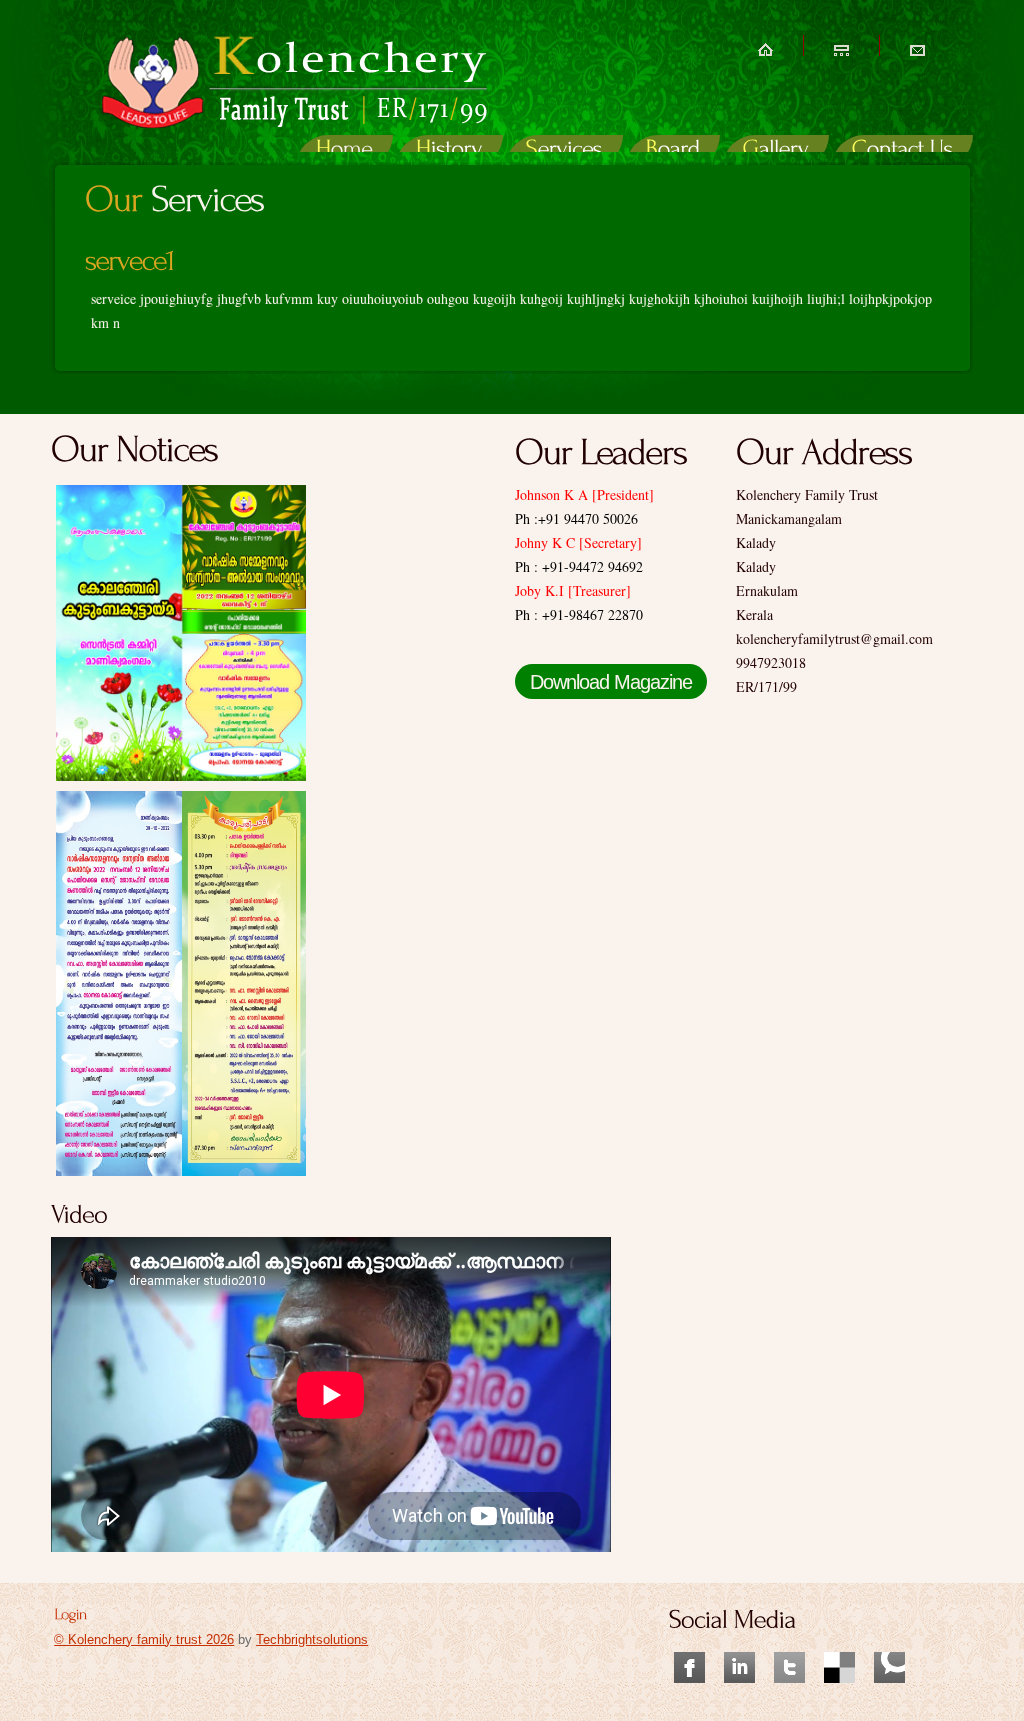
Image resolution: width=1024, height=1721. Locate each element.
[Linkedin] (739, 1642)
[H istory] (449, 151)
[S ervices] (564, 151)
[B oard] (673, 151)
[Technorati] (889, 1642)
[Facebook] (689, 1642)
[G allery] (776, 151)
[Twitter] (789, 1642)
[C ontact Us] (902, 151)
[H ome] (344, 151)
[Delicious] (839, 1642)
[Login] (70, 1612)
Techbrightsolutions (312, 1639)
